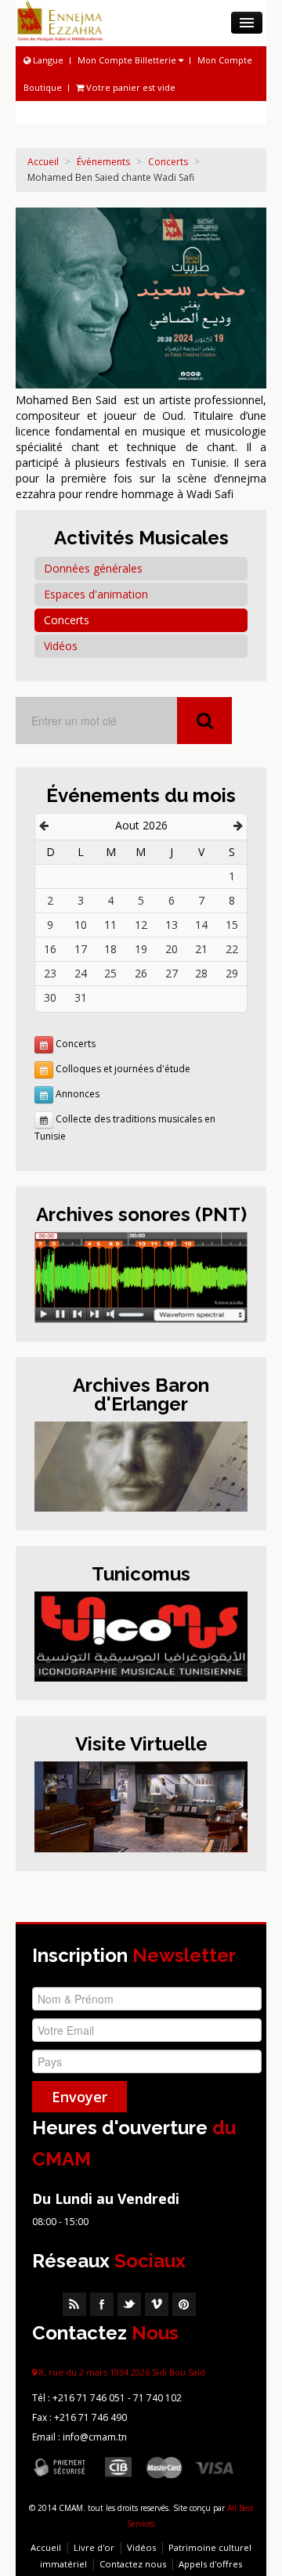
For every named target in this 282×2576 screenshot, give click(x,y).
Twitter (129, 2304)
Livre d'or (94, 2547)
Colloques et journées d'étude (123, 1069)
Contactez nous (133, 2564)
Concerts (168, 162)
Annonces (78, 1095)
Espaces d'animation (96, 594)
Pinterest (184, 2304)
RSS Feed (74, 2304)
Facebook (102, 2304)
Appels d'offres (210, 2564)
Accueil (43, 162)
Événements (103, 162)
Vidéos (61, 646)
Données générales (93, 568)
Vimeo (157, 2304)
